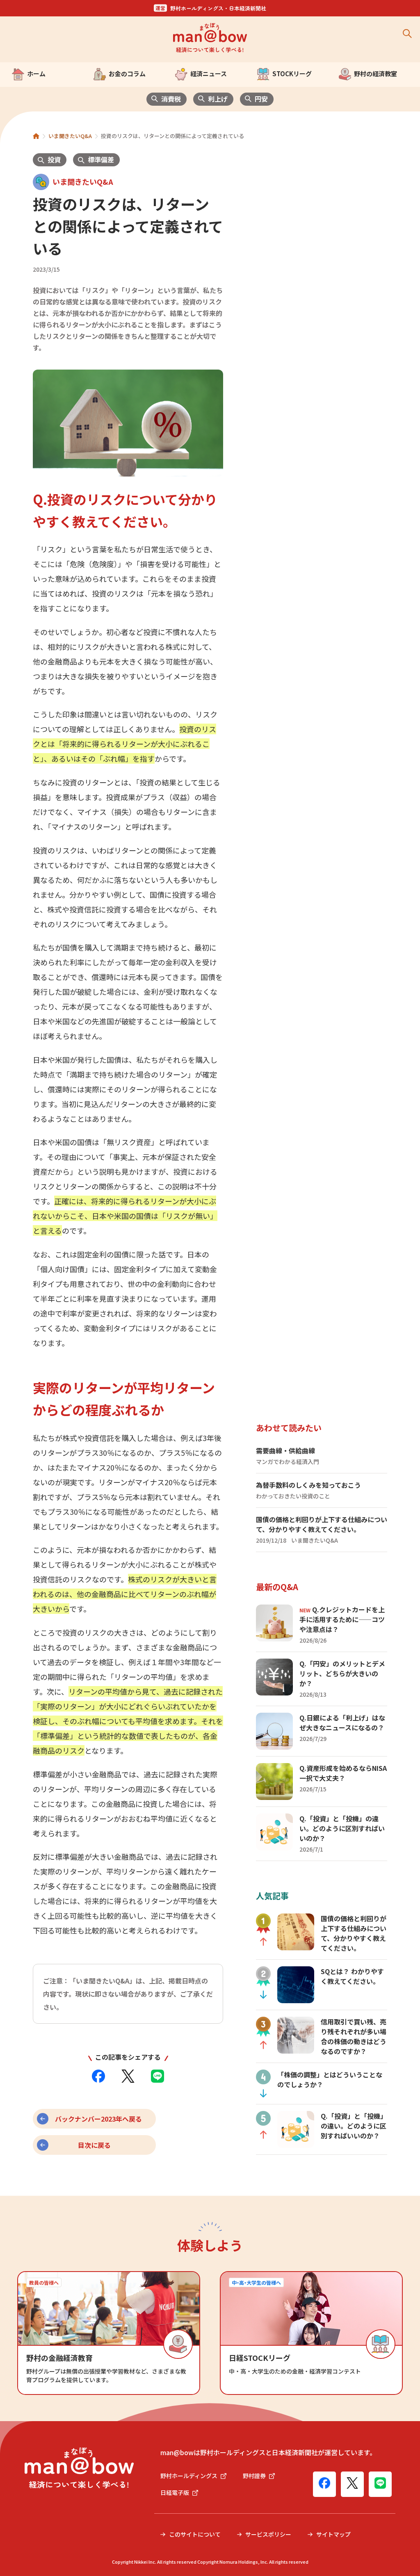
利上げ (218, 99)
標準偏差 (101, 159)
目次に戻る (94, 2145)
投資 (54, 159)
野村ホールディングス (189, 2476)
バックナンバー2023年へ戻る (98, 2119)
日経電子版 (175, 2492)
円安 (261, 99)
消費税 (171, 99)
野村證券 (254, 2476)
